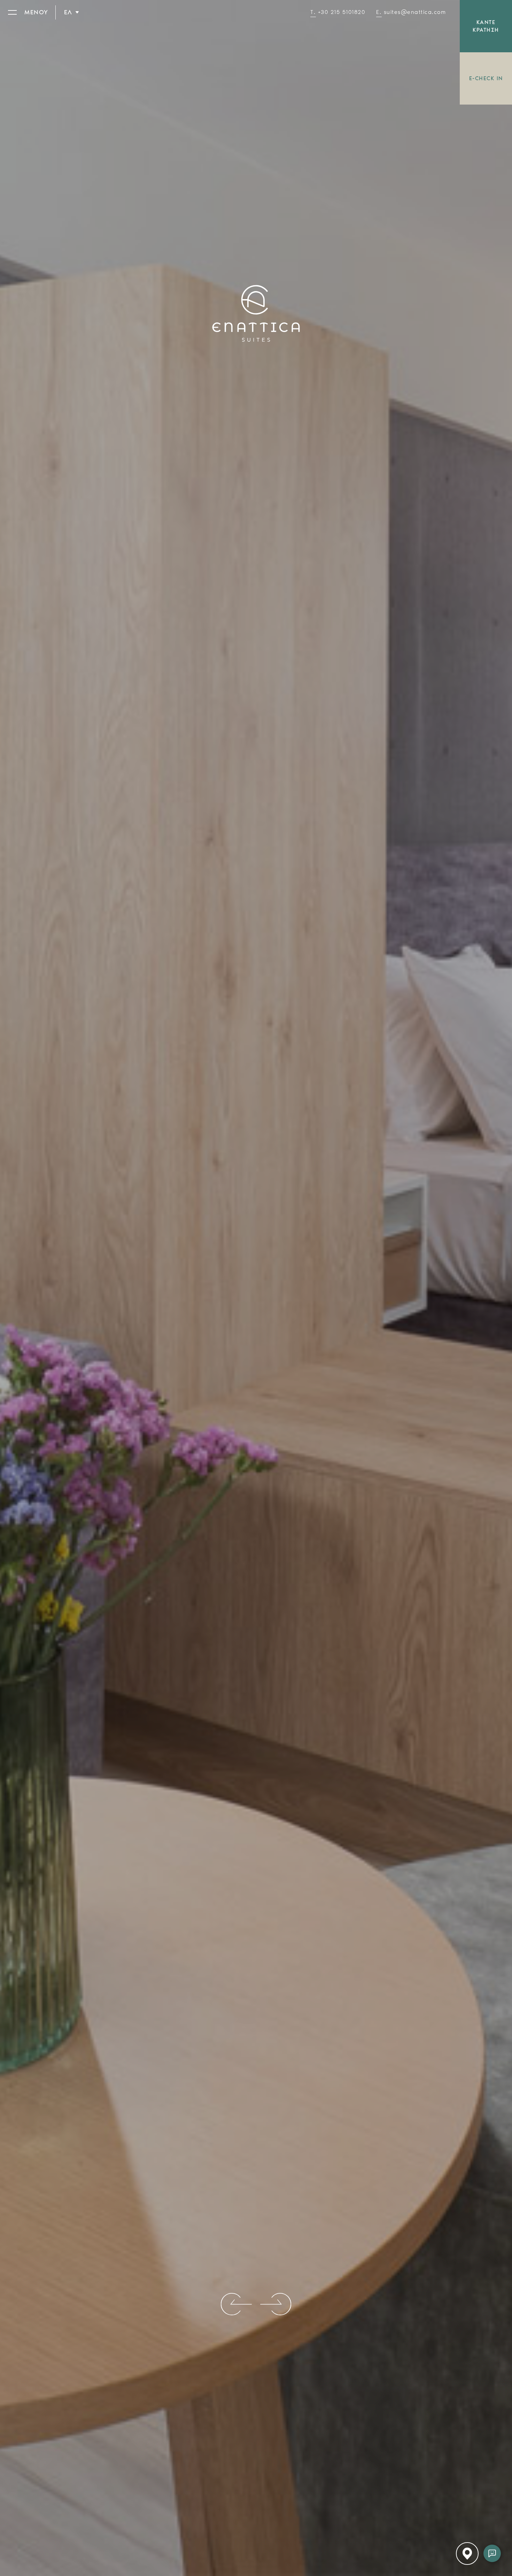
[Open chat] (492, 2553)
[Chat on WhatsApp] (492, 2472)
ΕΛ (68, 12)
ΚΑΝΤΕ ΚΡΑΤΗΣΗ (486, 26)
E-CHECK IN (486, 78)
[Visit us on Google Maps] (492, 2533)
